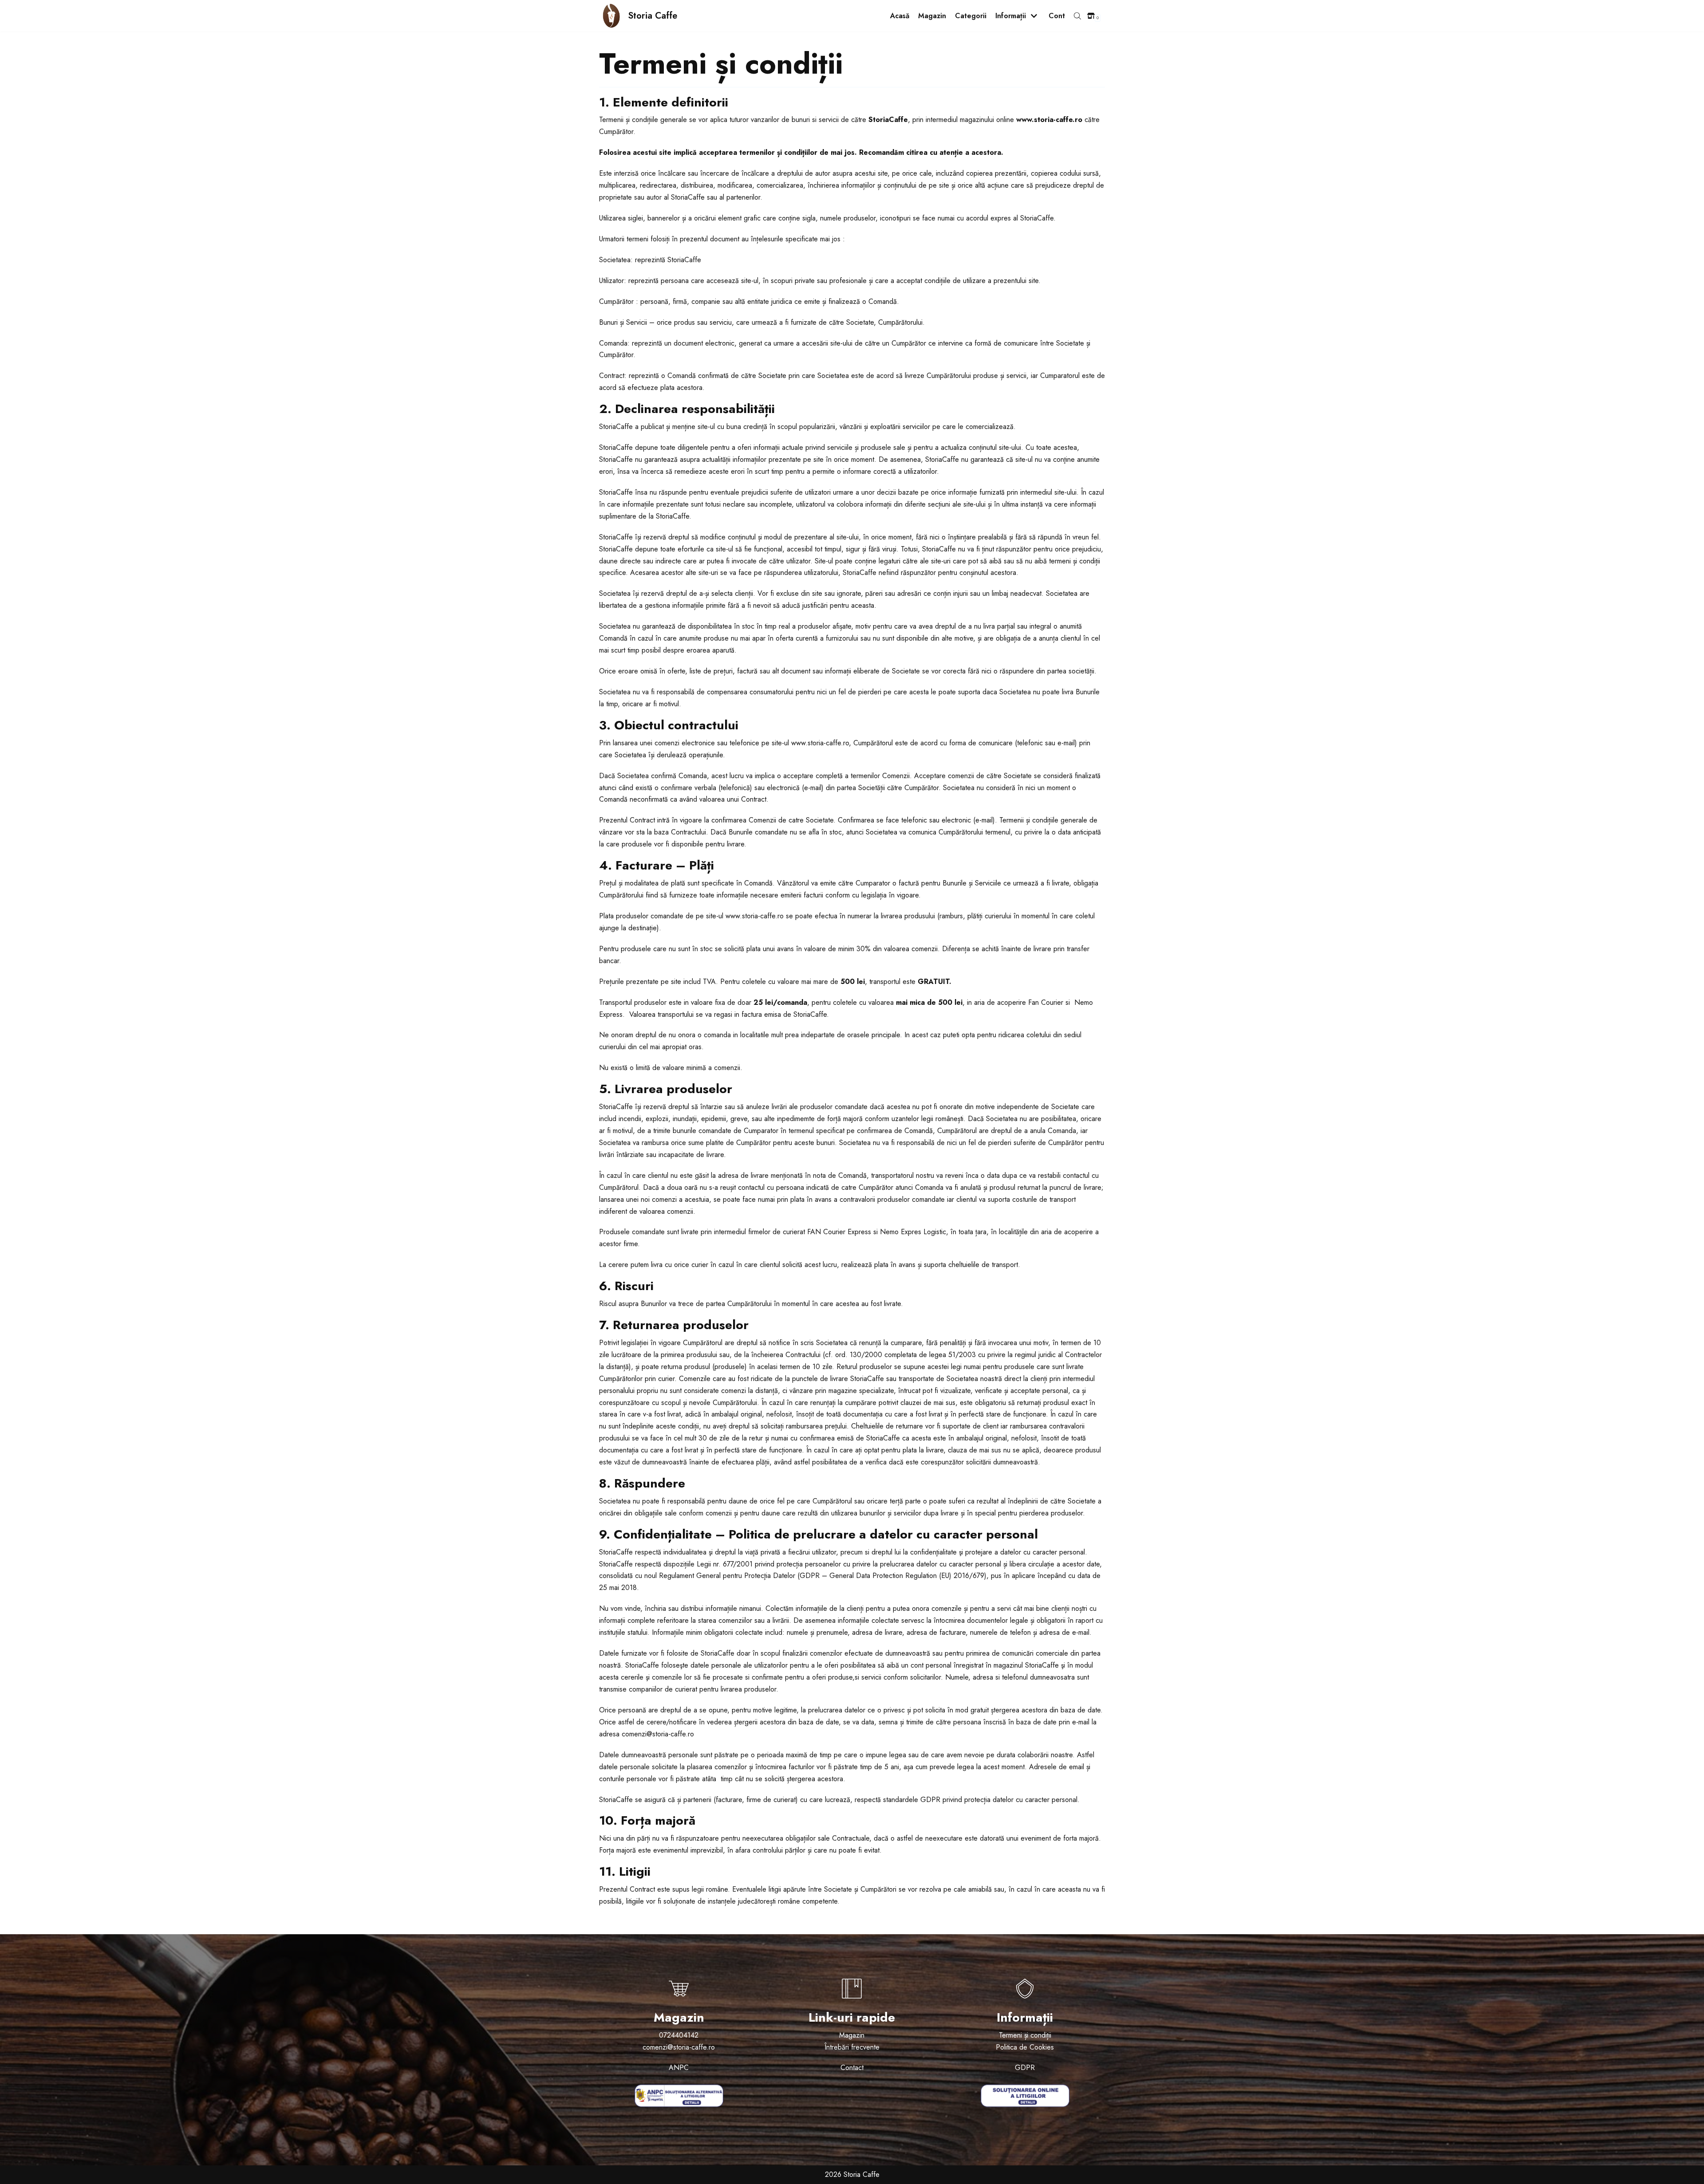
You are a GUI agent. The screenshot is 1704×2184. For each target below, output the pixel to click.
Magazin (932, 16)
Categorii (971, 16)
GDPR (1025, 2068)
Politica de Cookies (1025, 2047)
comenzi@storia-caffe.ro (679, 2047)
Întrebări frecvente (852, 2047)
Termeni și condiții (1025, 2035)
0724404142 (679, 2035)
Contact (852, 2068)
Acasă (900, 16)
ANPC (679, 2068)
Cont (1057, 16)
